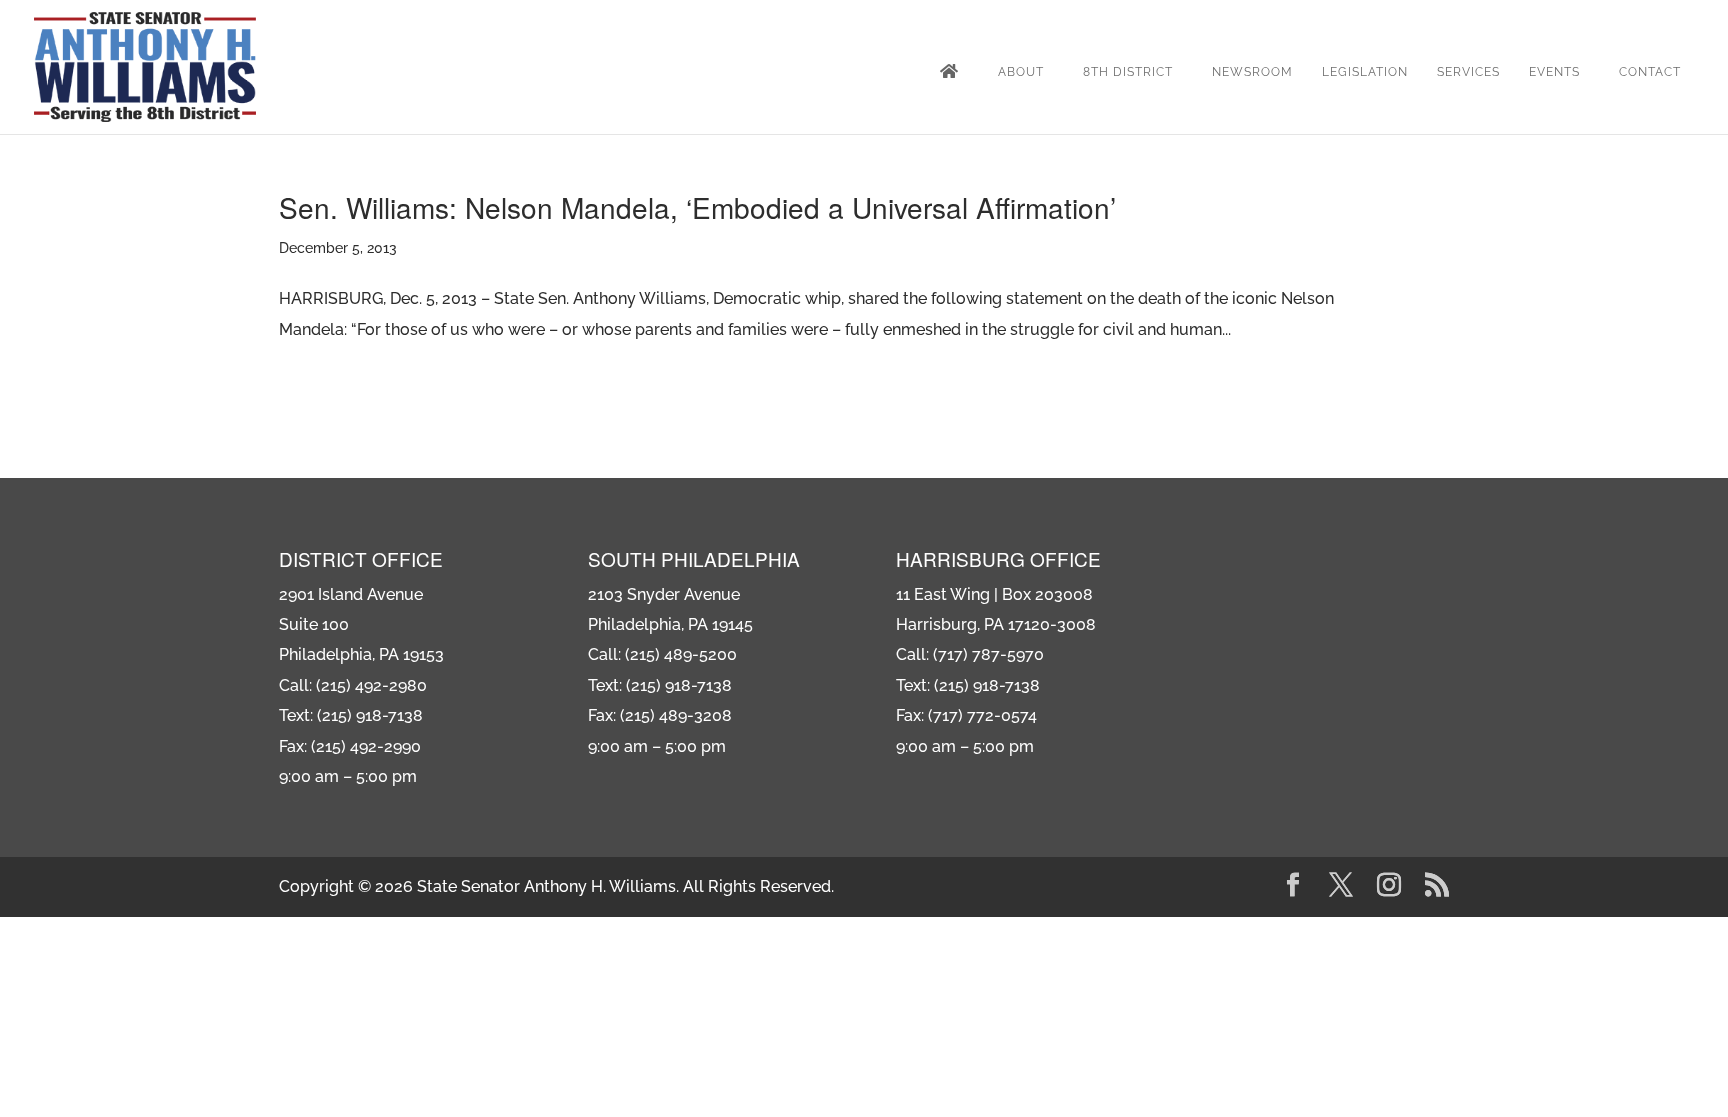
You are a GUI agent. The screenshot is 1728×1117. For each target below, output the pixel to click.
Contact (1650, 72)
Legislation (1365, 72)
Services (1468, 72)
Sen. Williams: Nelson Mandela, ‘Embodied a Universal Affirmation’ (697, 207)
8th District (1128, 72)
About (1021, 72)
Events (1554, 72)
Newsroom (1252, 72)
